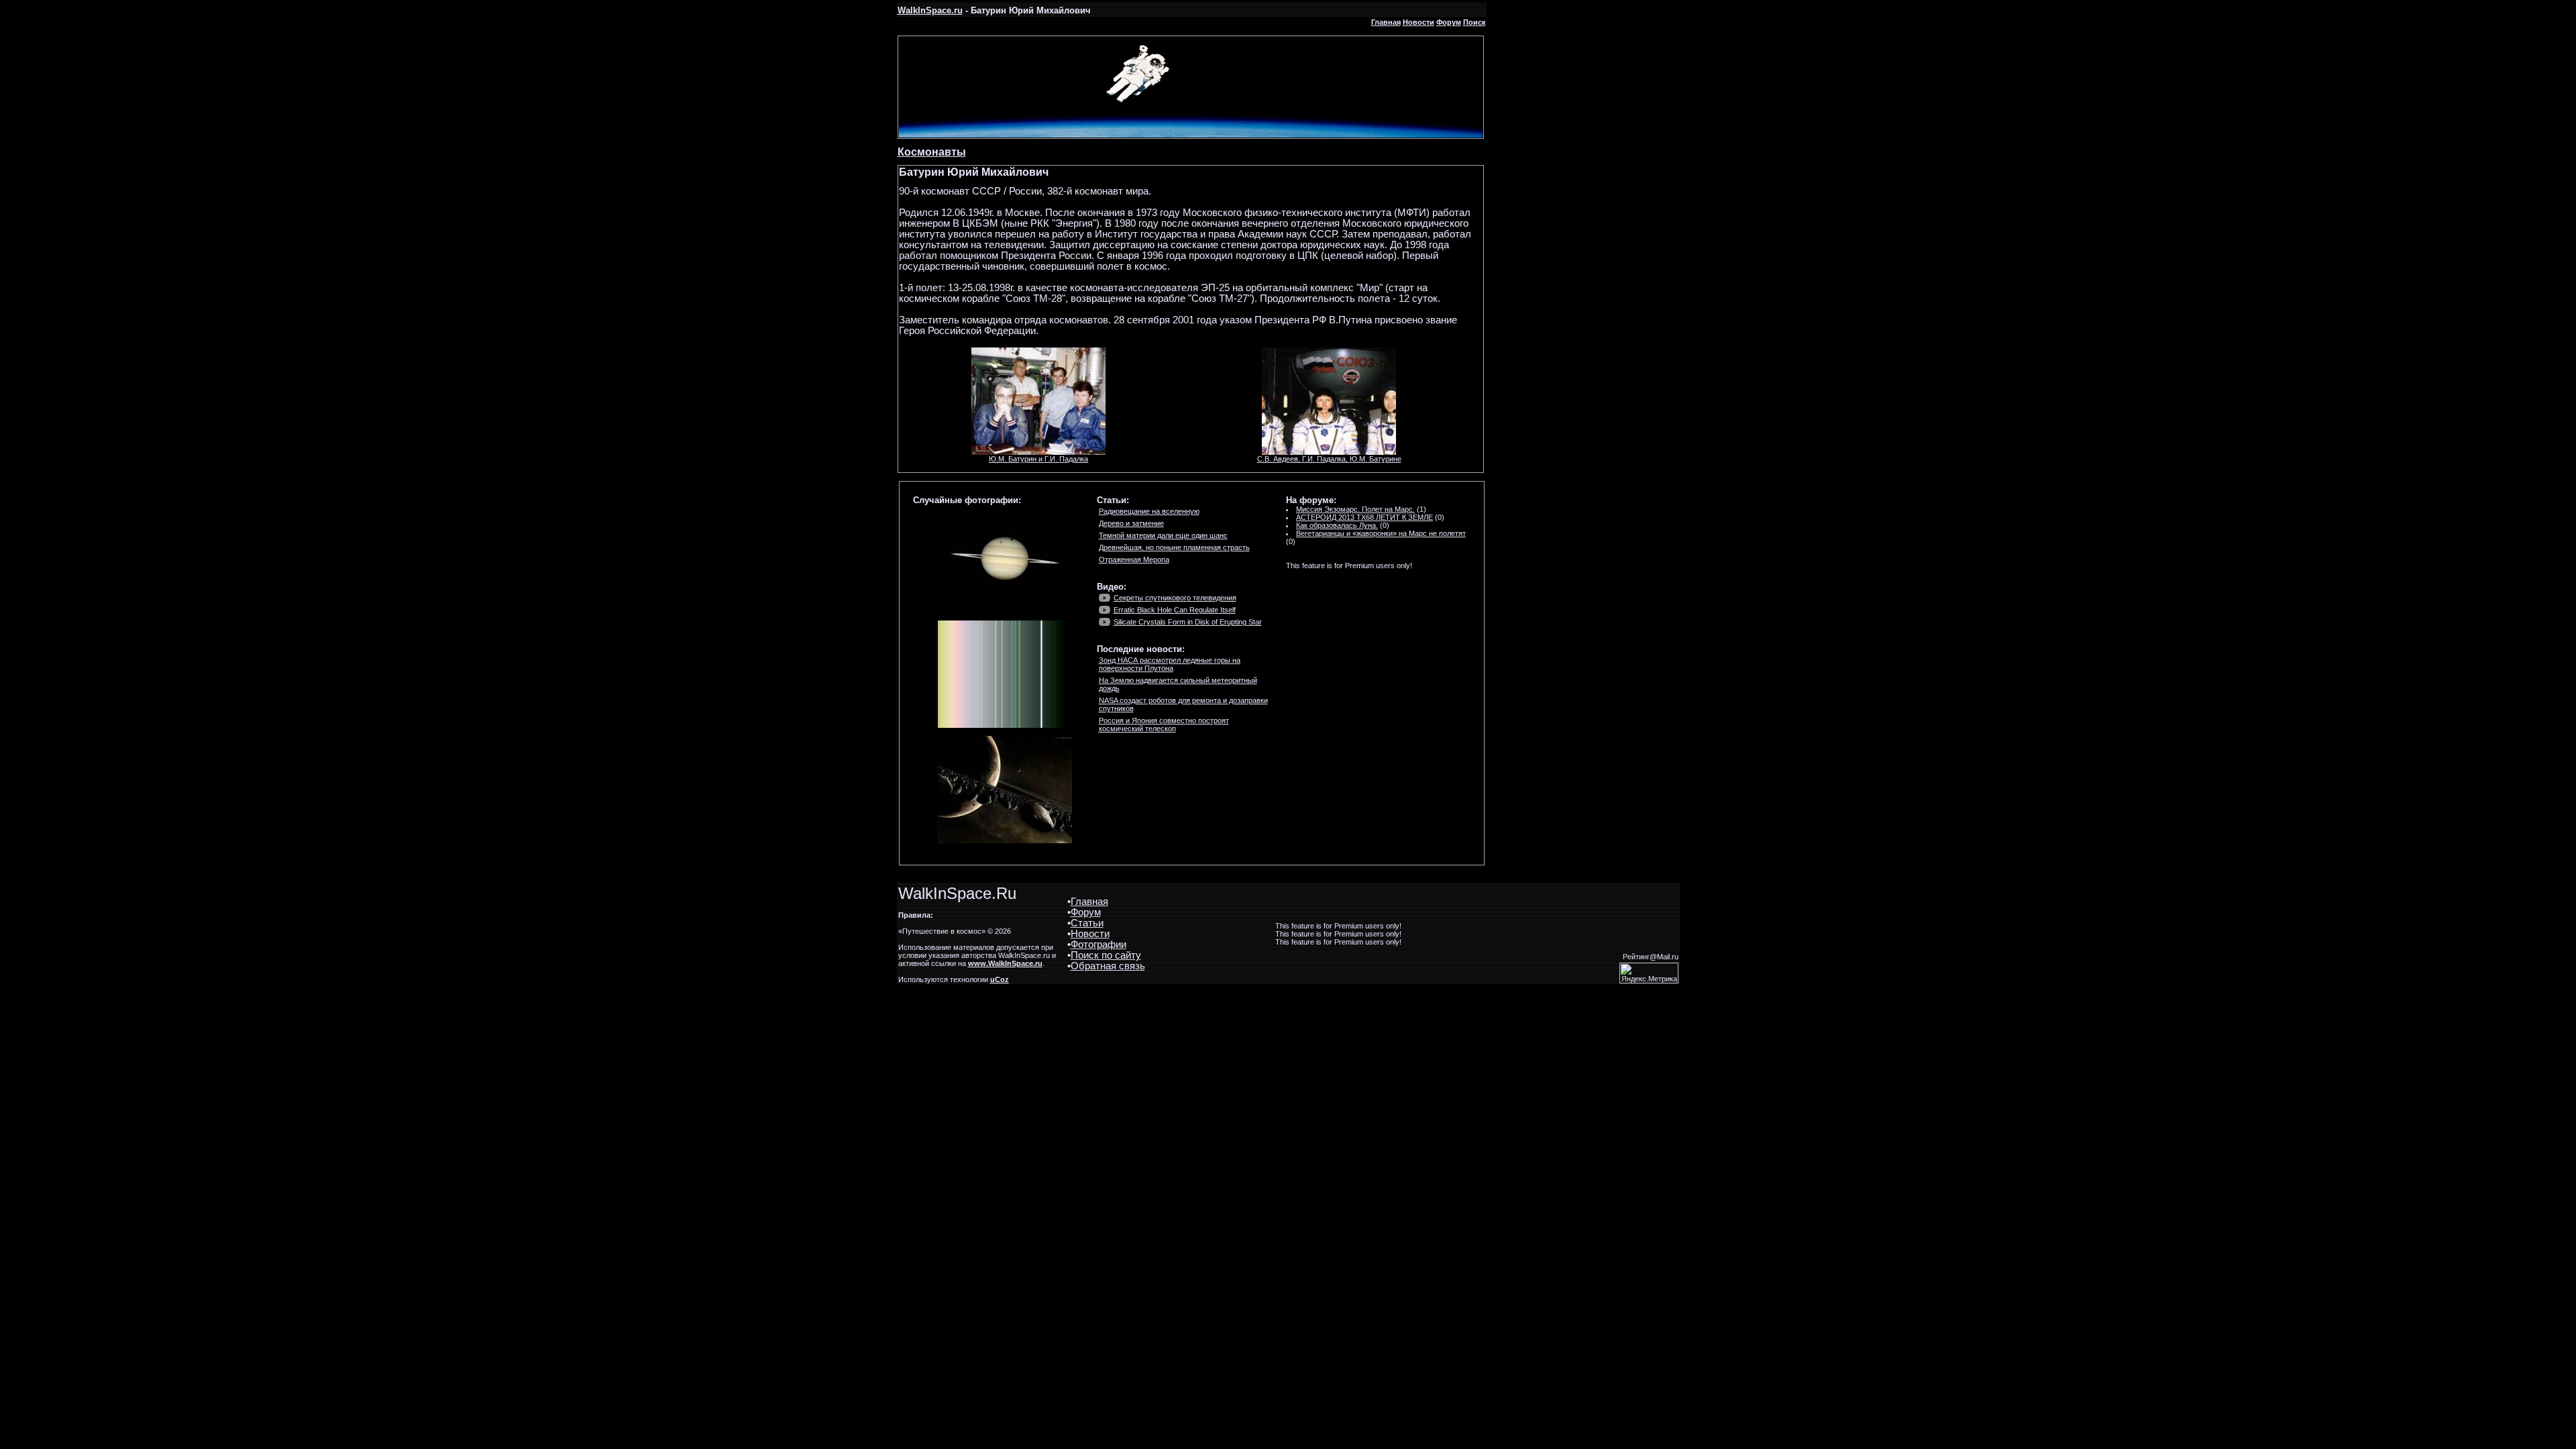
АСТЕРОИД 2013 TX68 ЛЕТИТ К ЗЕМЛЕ (1364, 517)
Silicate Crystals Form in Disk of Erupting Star (1188, 622)
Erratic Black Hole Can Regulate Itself (1175, 610)
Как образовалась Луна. (1337, 525)
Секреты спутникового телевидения (1175, 598)
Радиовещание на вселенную (1149, 511)
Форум (1449, 22)
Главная (1386, 22)
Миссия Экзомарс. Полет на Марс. (1355, 509)
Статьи (1087, 923)
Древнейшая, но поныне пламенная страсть (1174, 547)
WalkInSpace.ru (930, 10)
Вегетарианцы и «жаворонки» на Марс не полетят (1381, 533)
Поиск (1474, 22)
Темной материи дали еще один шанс (1163, 535)
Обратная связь (1108, 966)
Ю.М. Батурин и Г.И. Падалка (1038, 459)
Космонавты (932, 152)
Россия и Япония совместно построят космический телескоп (1164, 724)
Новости (1418, 22)
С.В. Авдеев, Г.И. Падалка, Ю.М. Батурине (1329, 459)
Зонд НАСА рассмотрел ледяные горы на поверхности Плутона (1170, 664)
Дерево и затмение (1131, 523)
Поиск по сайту (1106, 955)
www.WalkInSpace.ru (1005, 963)
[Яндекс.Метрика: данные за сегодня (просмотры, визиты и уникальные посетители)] (1649, 973)
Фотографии (1098, 945)
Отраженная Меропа (1134, 559)
